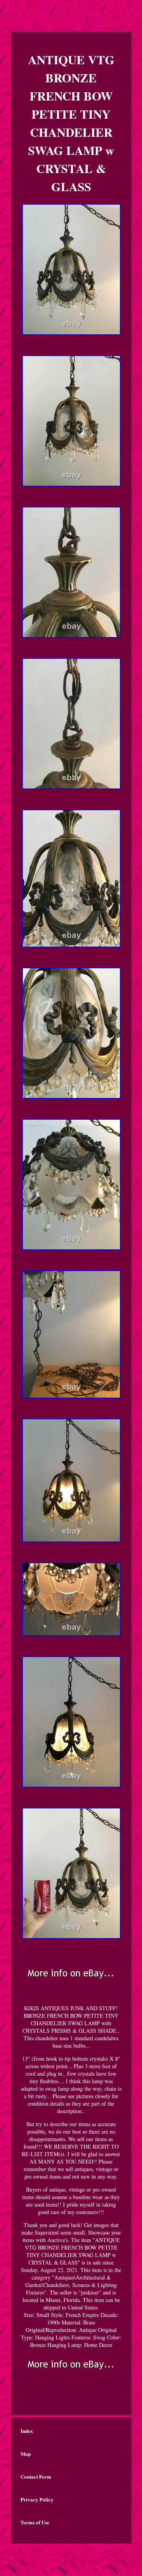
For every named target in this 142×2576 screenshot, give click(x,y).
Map (26, 2454)
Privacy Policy (37, 2499)
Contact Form (36, 2476)
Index (27, 2431)
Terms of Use (35, 2522)
